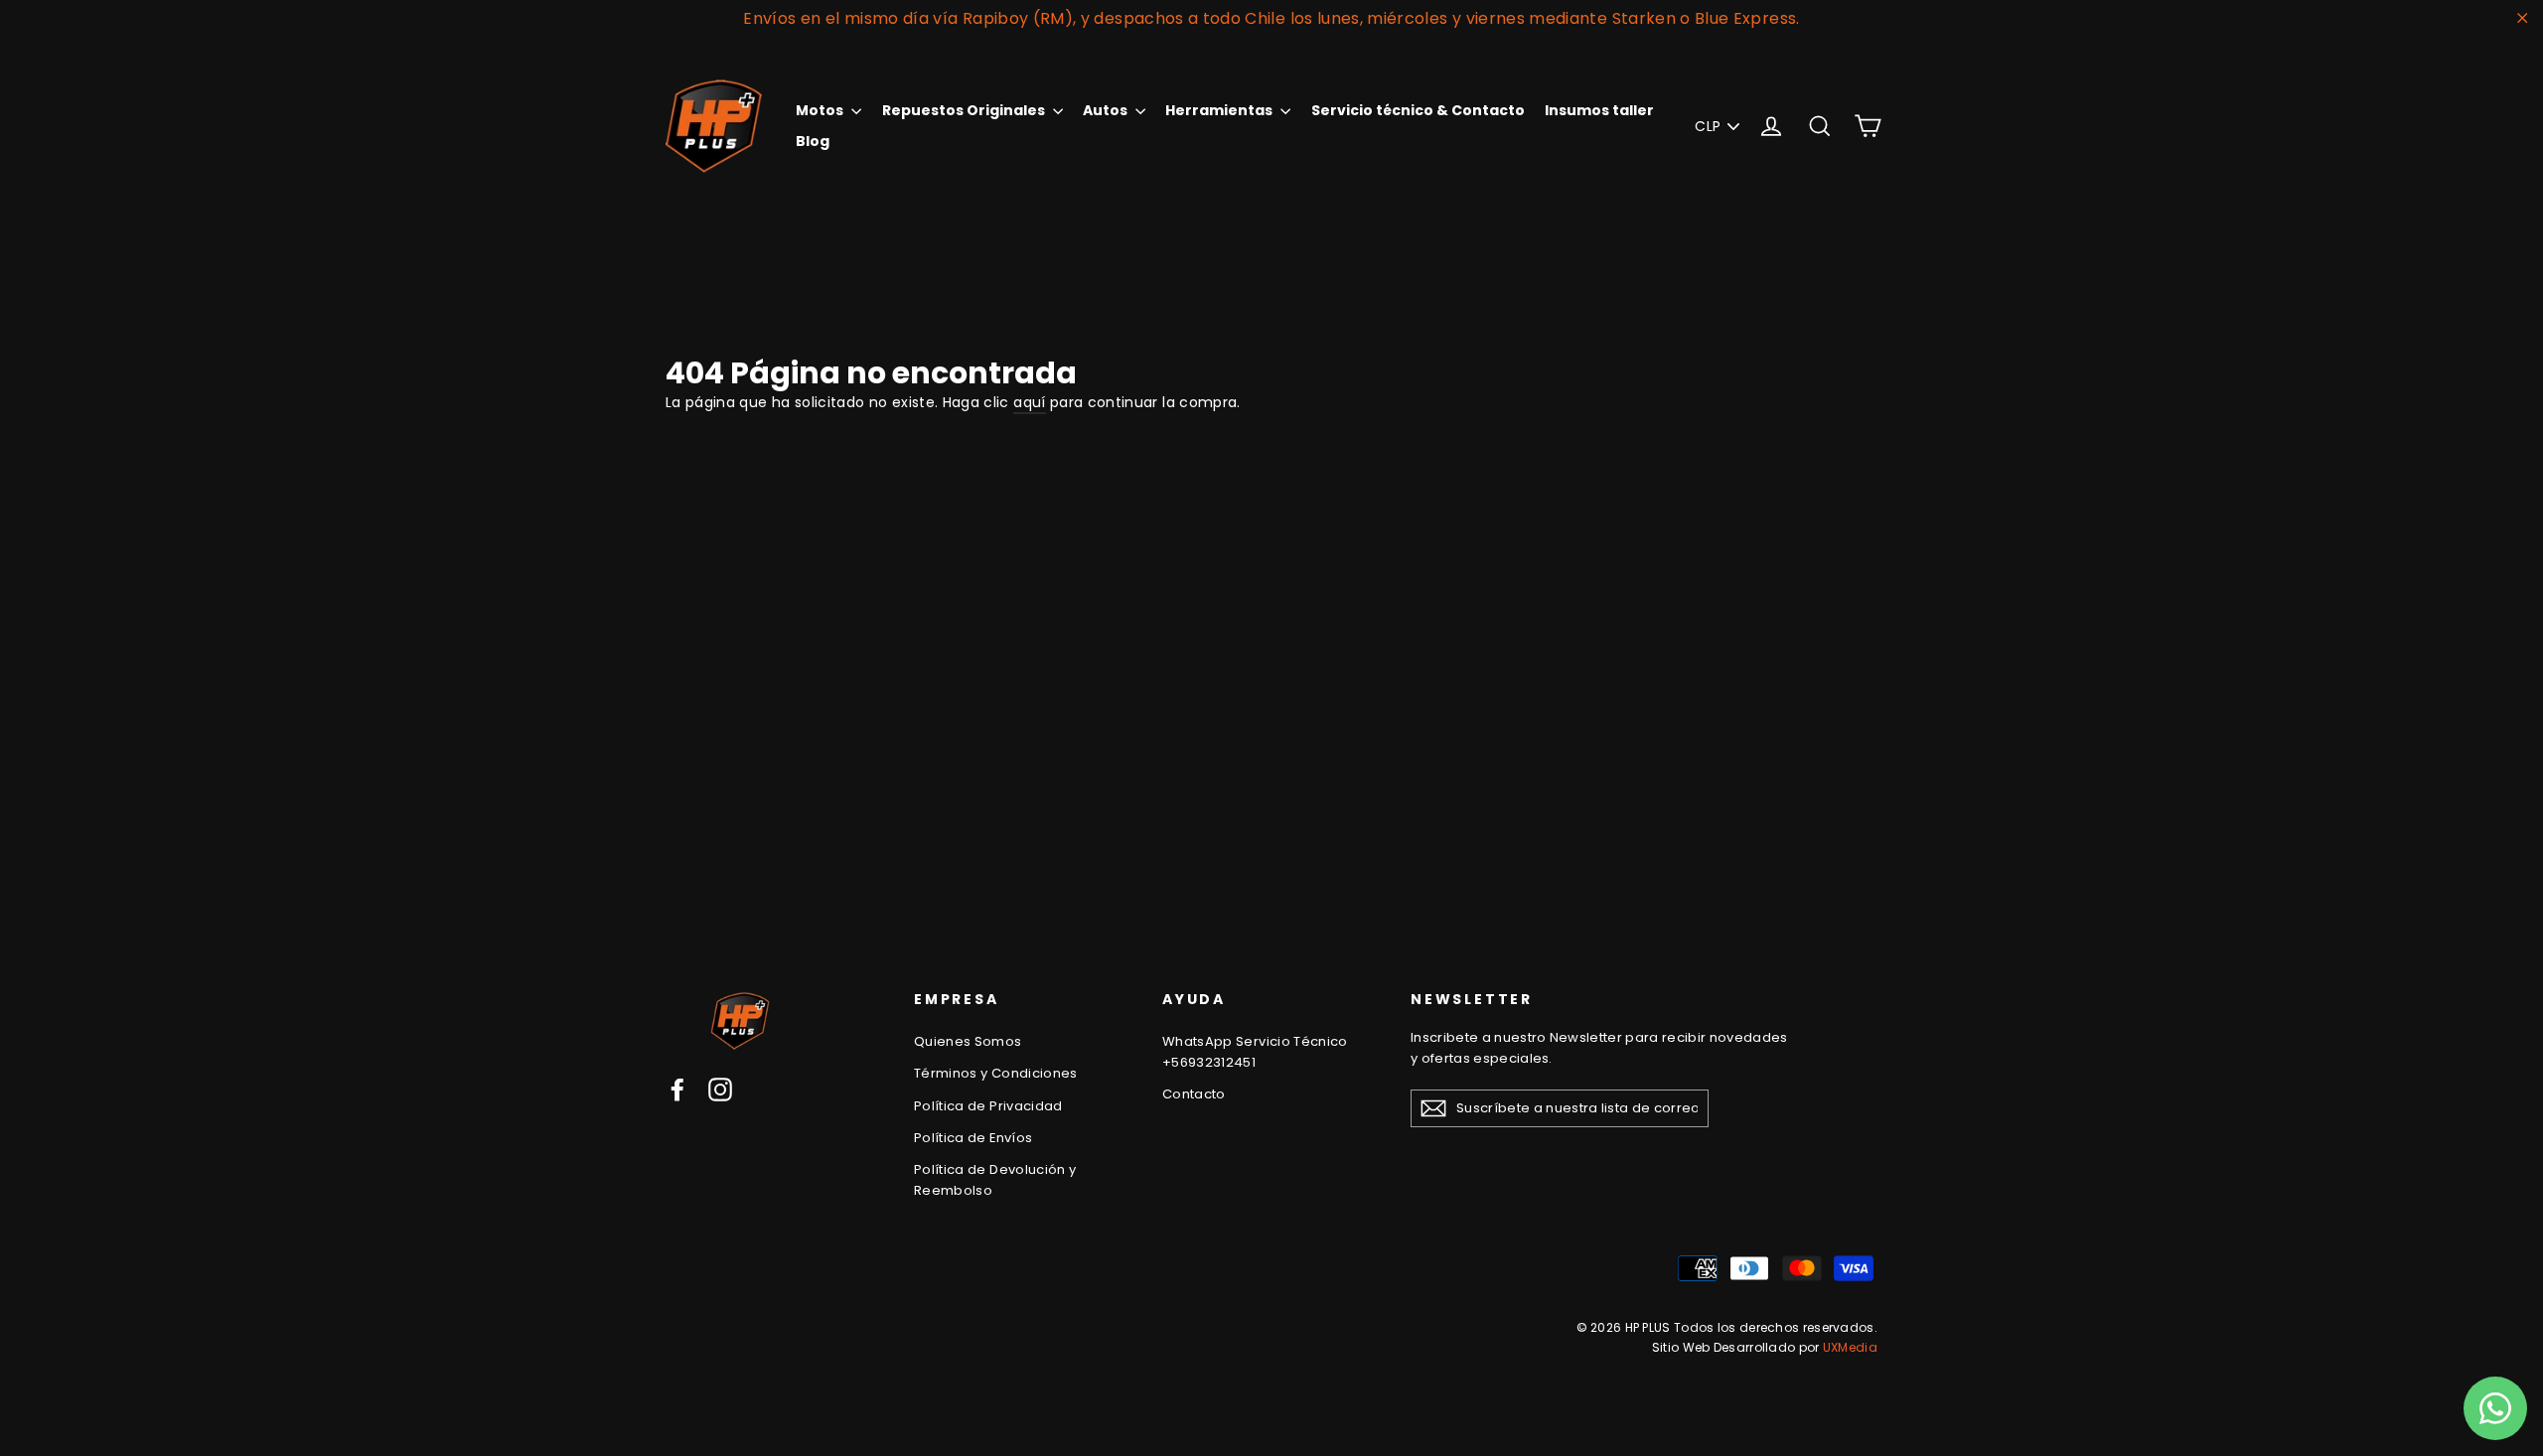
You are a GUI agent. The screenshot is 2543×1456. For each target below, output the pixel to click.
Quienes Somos (968, 1041)
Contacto (1194, 1094)
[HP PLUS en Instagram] (720, 1090)
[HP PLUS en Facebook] (677, 1090)
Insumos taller (1599, 110)
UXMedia (1850, 1347)
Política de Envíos (973, 1138)
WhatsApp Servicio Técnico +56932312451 (1255, 1052)
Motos (821, 110)
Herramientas (1220, 110)
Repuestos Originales (965, 110)
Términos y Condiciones (996, 1073)
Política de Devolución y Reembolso (995, 1180)
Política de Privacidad (988, 1106)
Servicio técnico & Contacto (1418, 110)
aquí (1029, 402)
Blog (813, 141)
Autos (1107, 110)
